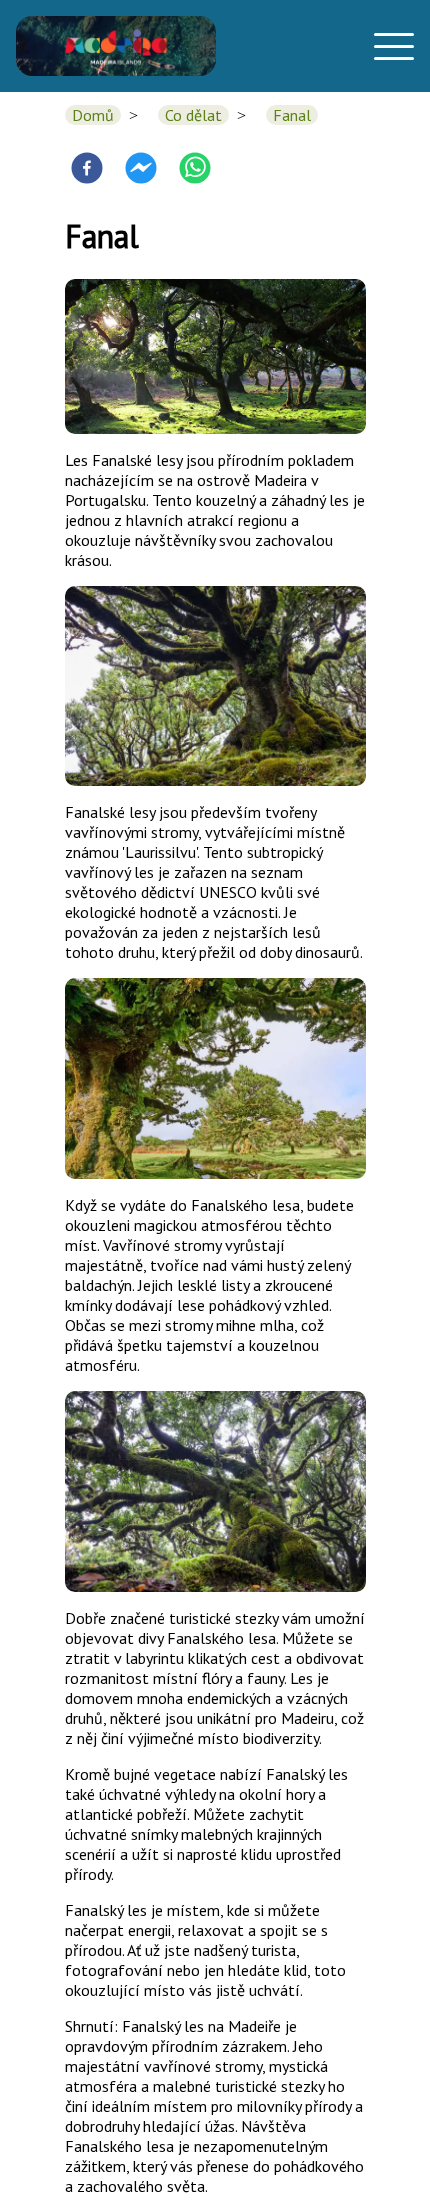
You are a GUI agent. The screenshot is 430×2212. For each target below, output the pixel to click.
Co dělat (193, 115)
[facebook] (87, 170)
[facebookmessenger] (141, 170)
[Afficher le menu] (388, 46)
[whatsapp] (195, 170)
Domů (93, 115)
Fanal (292, 115)
